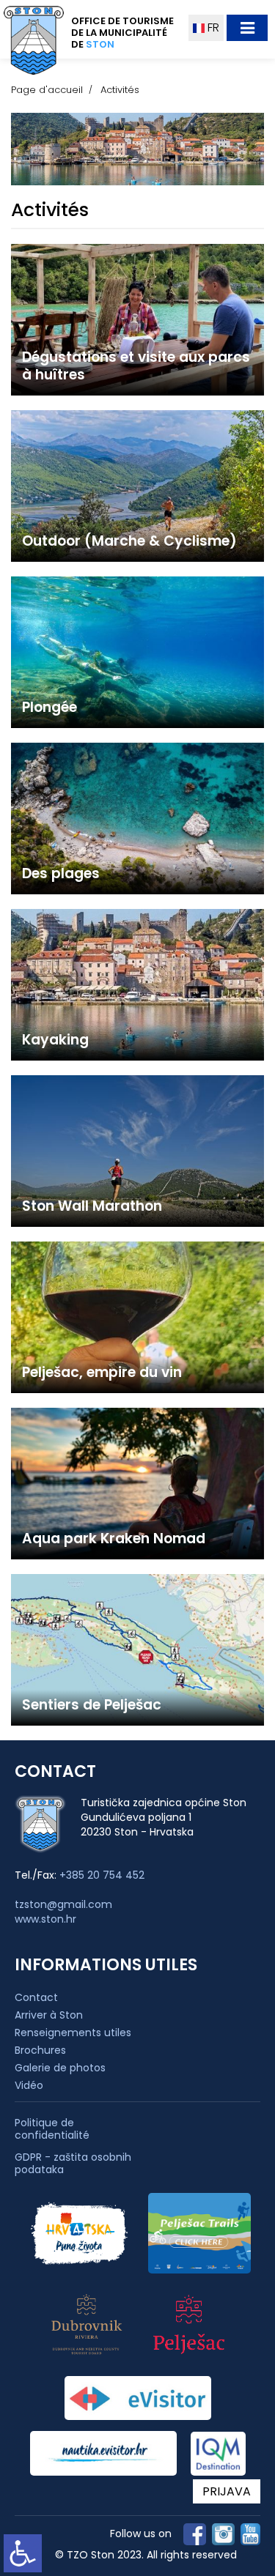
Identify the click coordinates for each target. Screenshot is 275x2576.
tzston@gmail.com (63, 1904)
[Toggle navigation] (247, 28)
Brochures (40, 2050)
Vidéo (29, 2085)
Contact (36, 1997)
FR (212, 27)
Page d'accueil (47, 90)
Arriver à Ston (49, 2015)
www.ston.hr (45, 1919)
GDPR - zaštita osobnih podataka (73, 2164)
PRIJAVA (227, 2491)
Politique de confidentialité (52, 2129)
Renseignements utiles (73, 2033)
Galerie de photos (60, 2068)
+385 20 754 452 (102, 1875)
